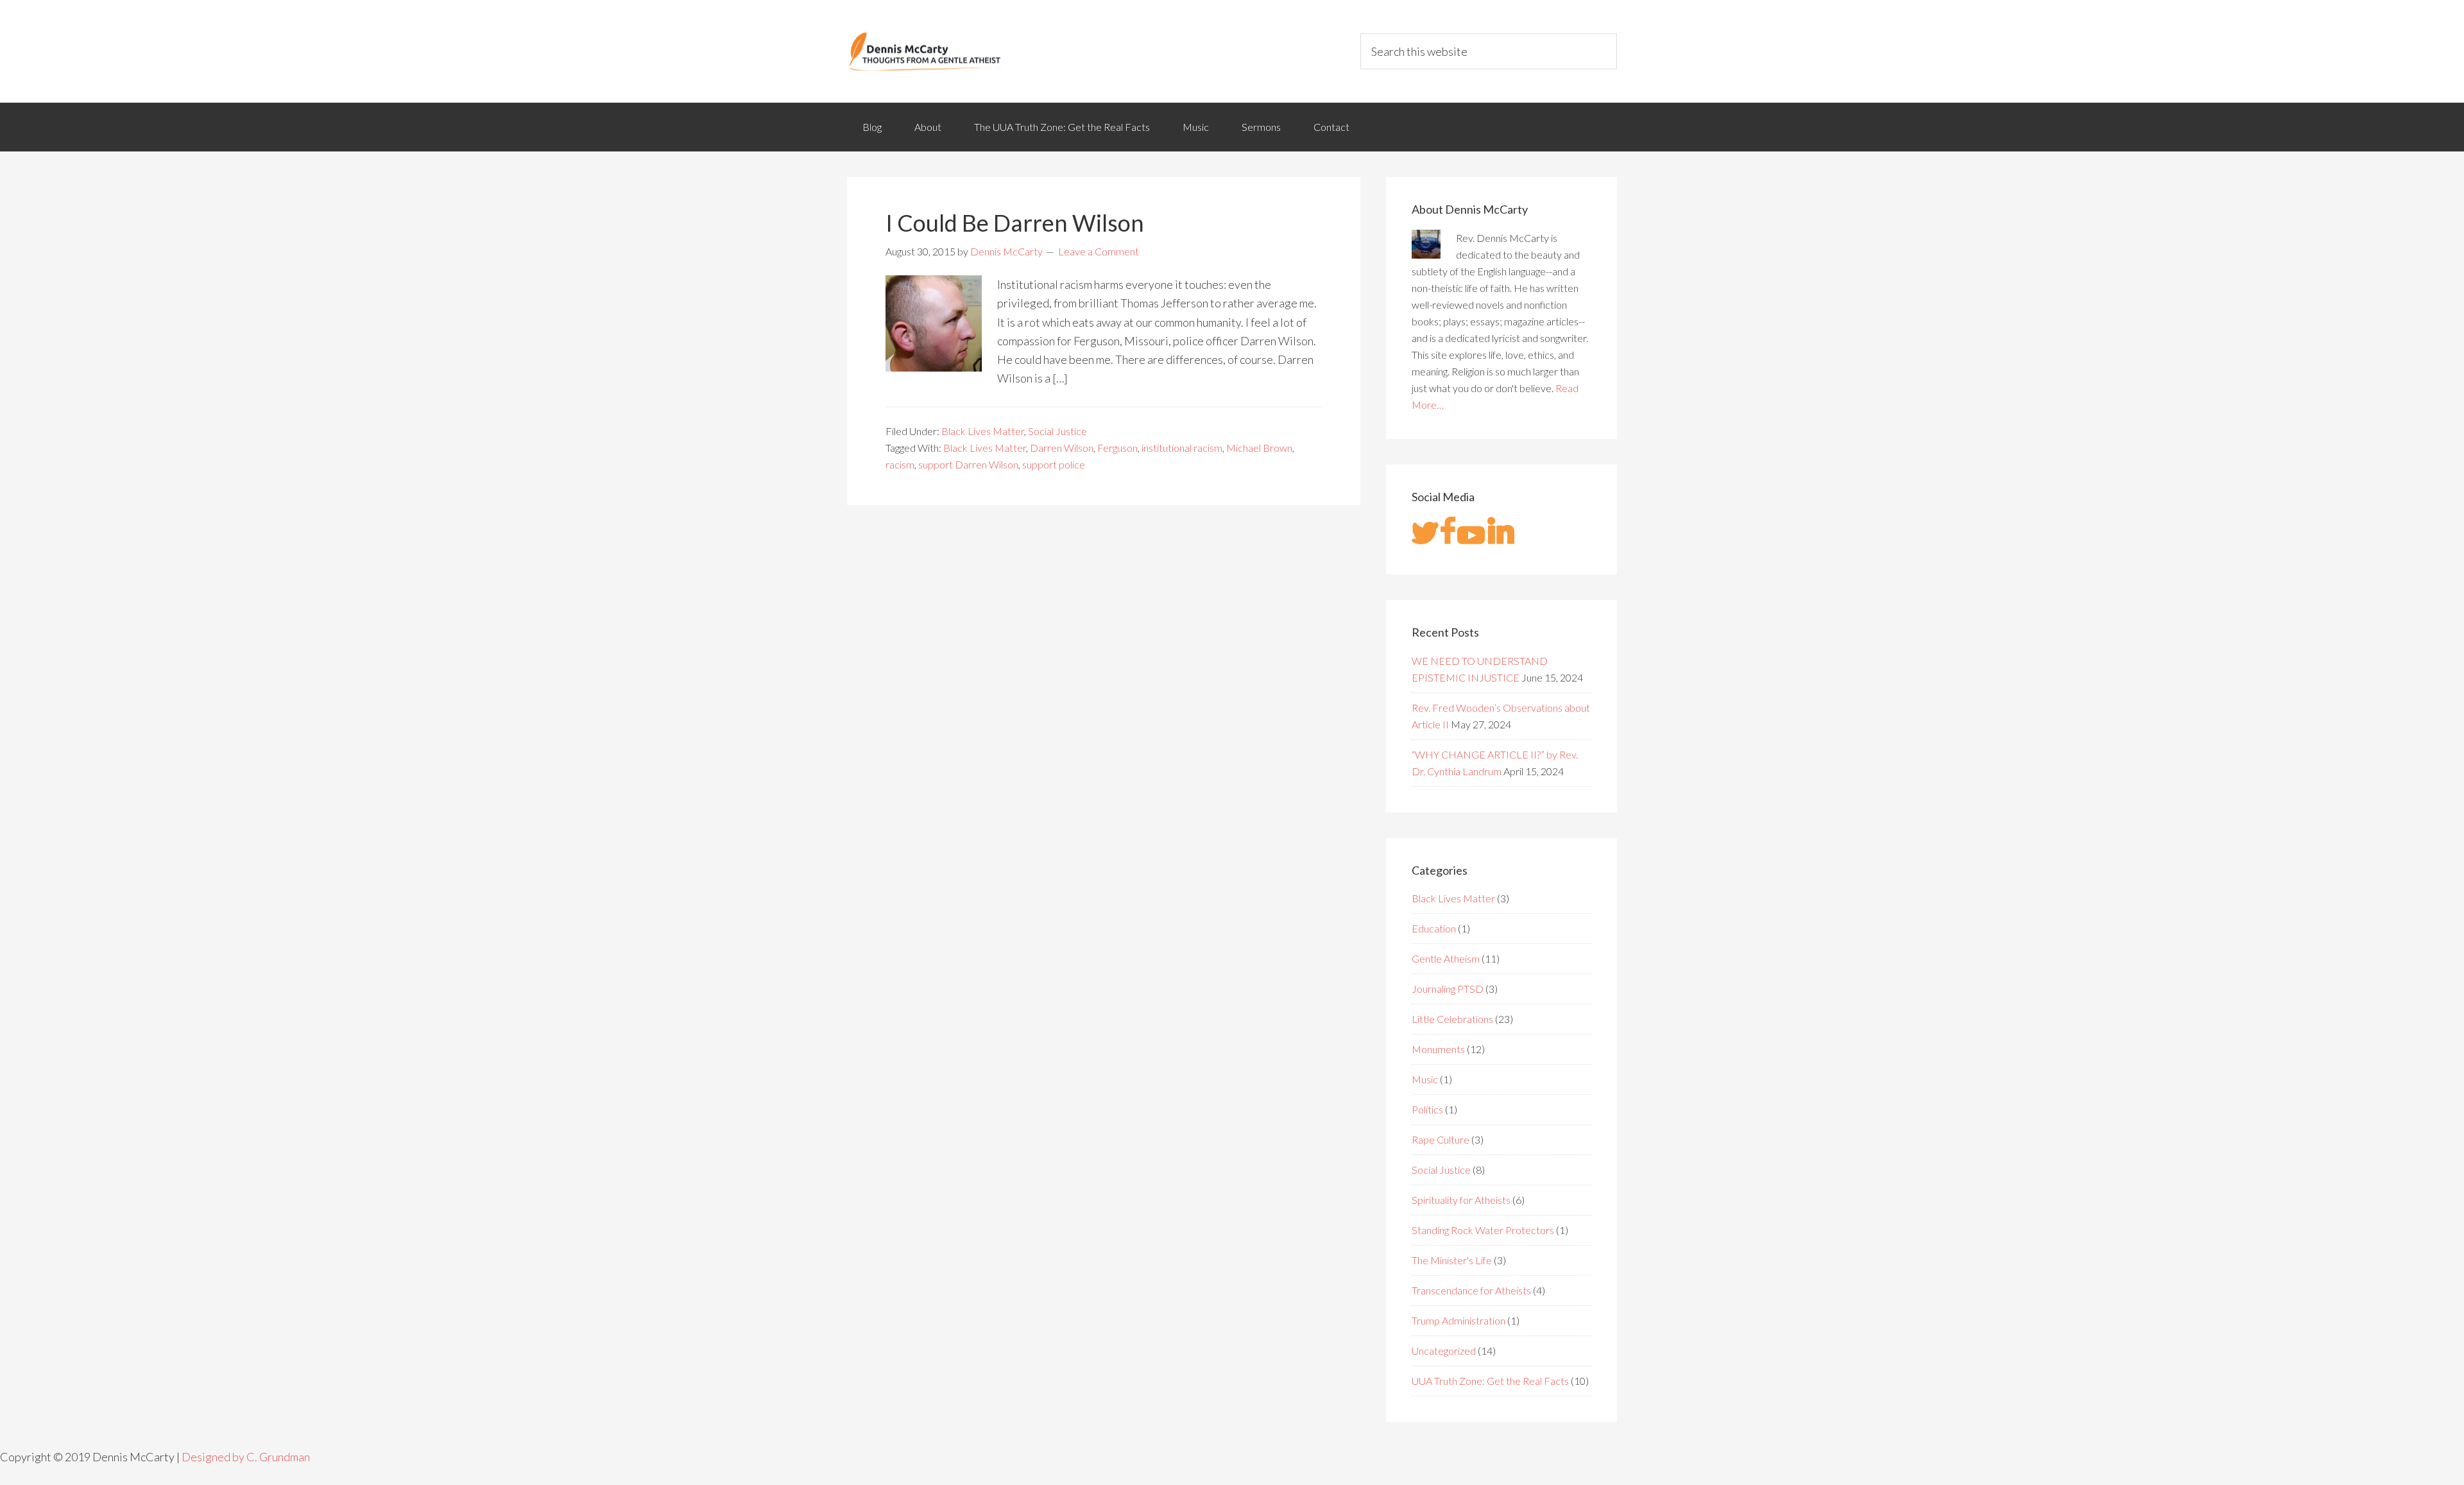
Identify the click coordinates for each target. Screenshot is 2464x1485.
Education (1434, 928)
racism (900, 464)
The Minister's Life (1452, 1260)
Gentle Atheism (1446, 958)
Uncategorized (1444, 1351)
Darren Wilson (1062, 448)
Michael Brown (1259, 448)
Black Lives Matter (983, 431)
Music (1425, 1079)
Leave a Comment (1099, 251)
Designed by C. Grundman (246, 1457)
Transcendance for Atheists (1471, 1290)
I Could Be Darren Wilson (1015, 223)
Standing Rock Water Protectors (1483, 1230)
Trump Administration (1459, 1320)
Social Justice (1057, 431)
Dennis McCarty (963, 51)
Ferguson (1117, 448)
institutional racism (1182, 448)
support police (1054, 464)
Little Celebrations (1452, 1019)
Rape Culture (1441, 1139)
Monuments (1438, 1049)
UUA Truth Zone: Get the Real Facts (1490, 1381)
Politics (1427, 1109)
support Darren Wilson (968, 464)
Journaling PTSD (1448, 989)
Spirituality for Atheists (1461, 1200)
